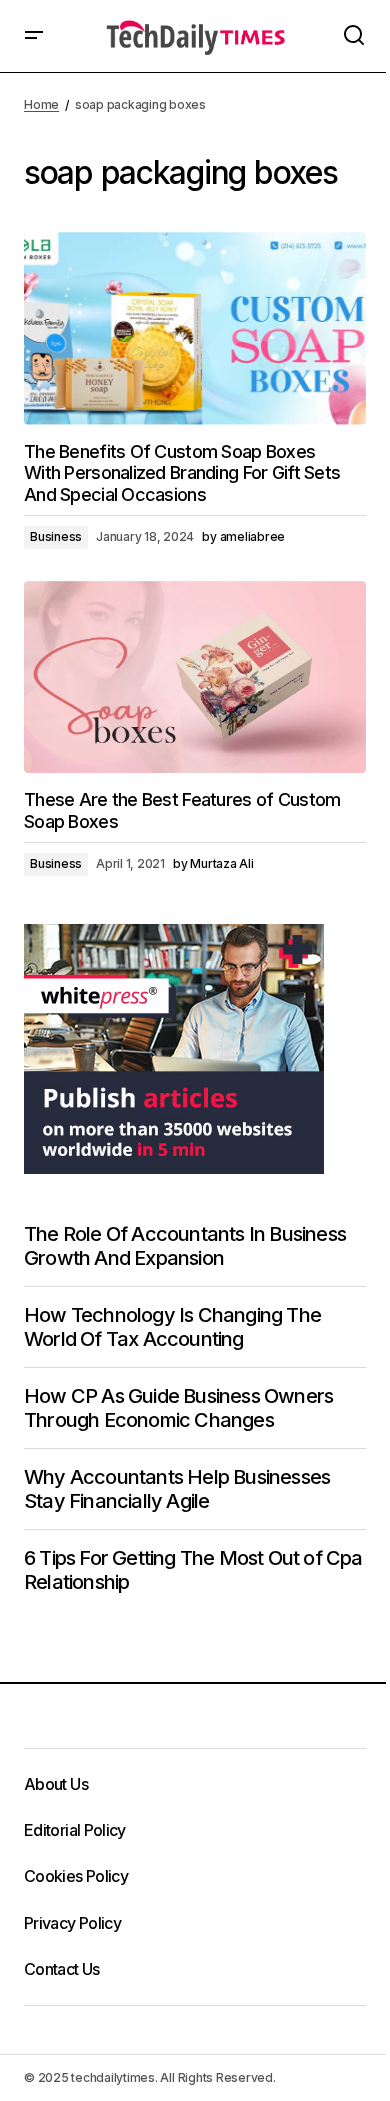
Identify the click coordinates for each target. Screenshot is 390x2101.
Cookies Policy (76, 1876)
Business (56, 536)
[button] (34, 36)
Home (41, 104)
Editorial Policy (75, 1830)
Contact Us (62, 1969)
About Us (56, 1784)
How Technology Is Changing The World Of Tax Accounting (172, 1327)
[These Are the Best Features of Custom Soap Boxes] (195, 677)
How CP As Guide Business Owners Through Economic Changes (178, 1408)
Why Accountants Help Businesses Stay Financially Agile (177, 1489)
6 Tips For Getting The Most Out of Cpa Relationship (193, 1570)
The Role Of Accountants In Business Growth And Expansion (185, 1246)
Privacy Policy (72, 1923)
